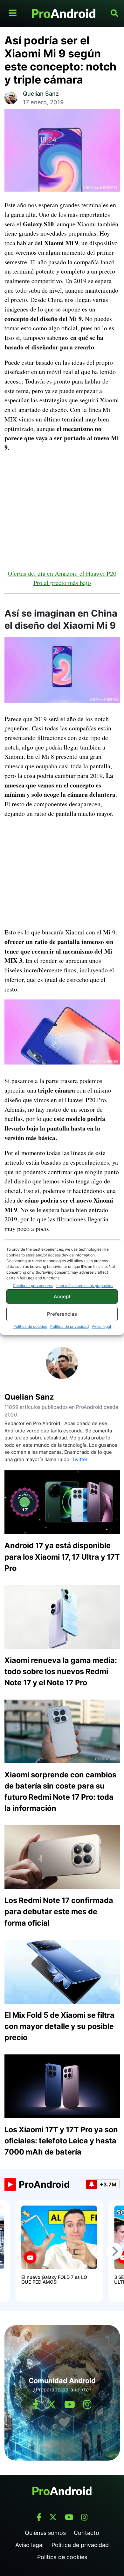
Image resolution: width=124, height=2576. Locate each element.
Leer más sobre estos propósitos (85, 1286)
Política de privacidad (69, 1326)
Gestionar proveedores (33, 1286)
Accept (62, 1296)
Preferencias (62, 1314)
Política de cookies (30, 1326)
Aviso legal (101, 1326)
